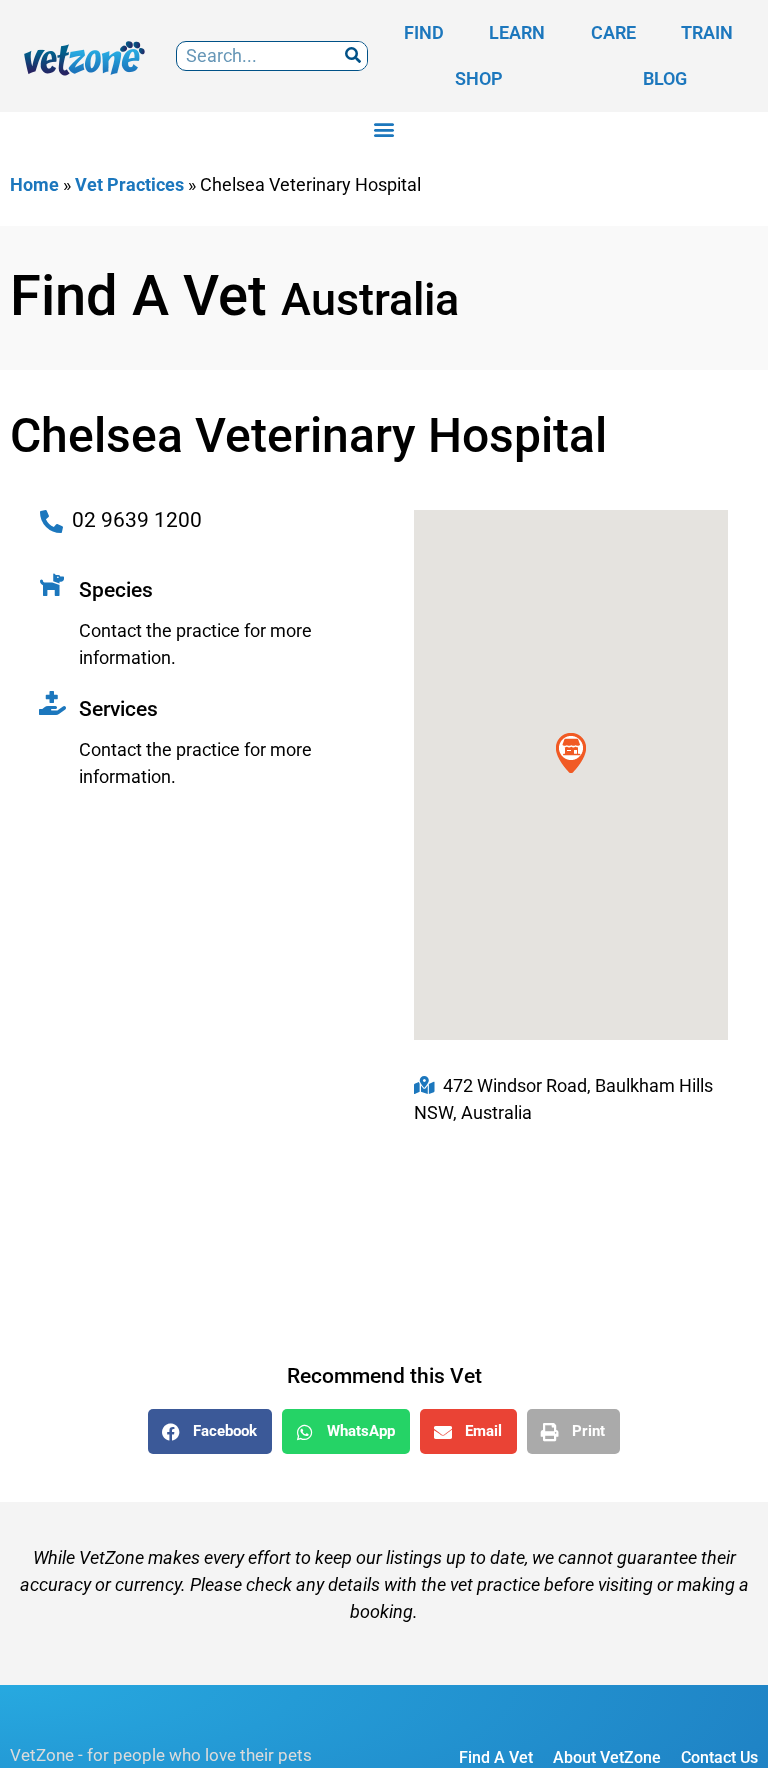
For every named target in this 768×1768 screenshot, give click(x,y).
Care (613, 32)
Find (424, 32)
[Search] (352, 56)
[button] (384, 128)
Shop (479, 78)
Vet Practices (129, 184)
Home (34, 184)
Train (707, 32)
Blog (665, 78)
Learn (517, 32)
